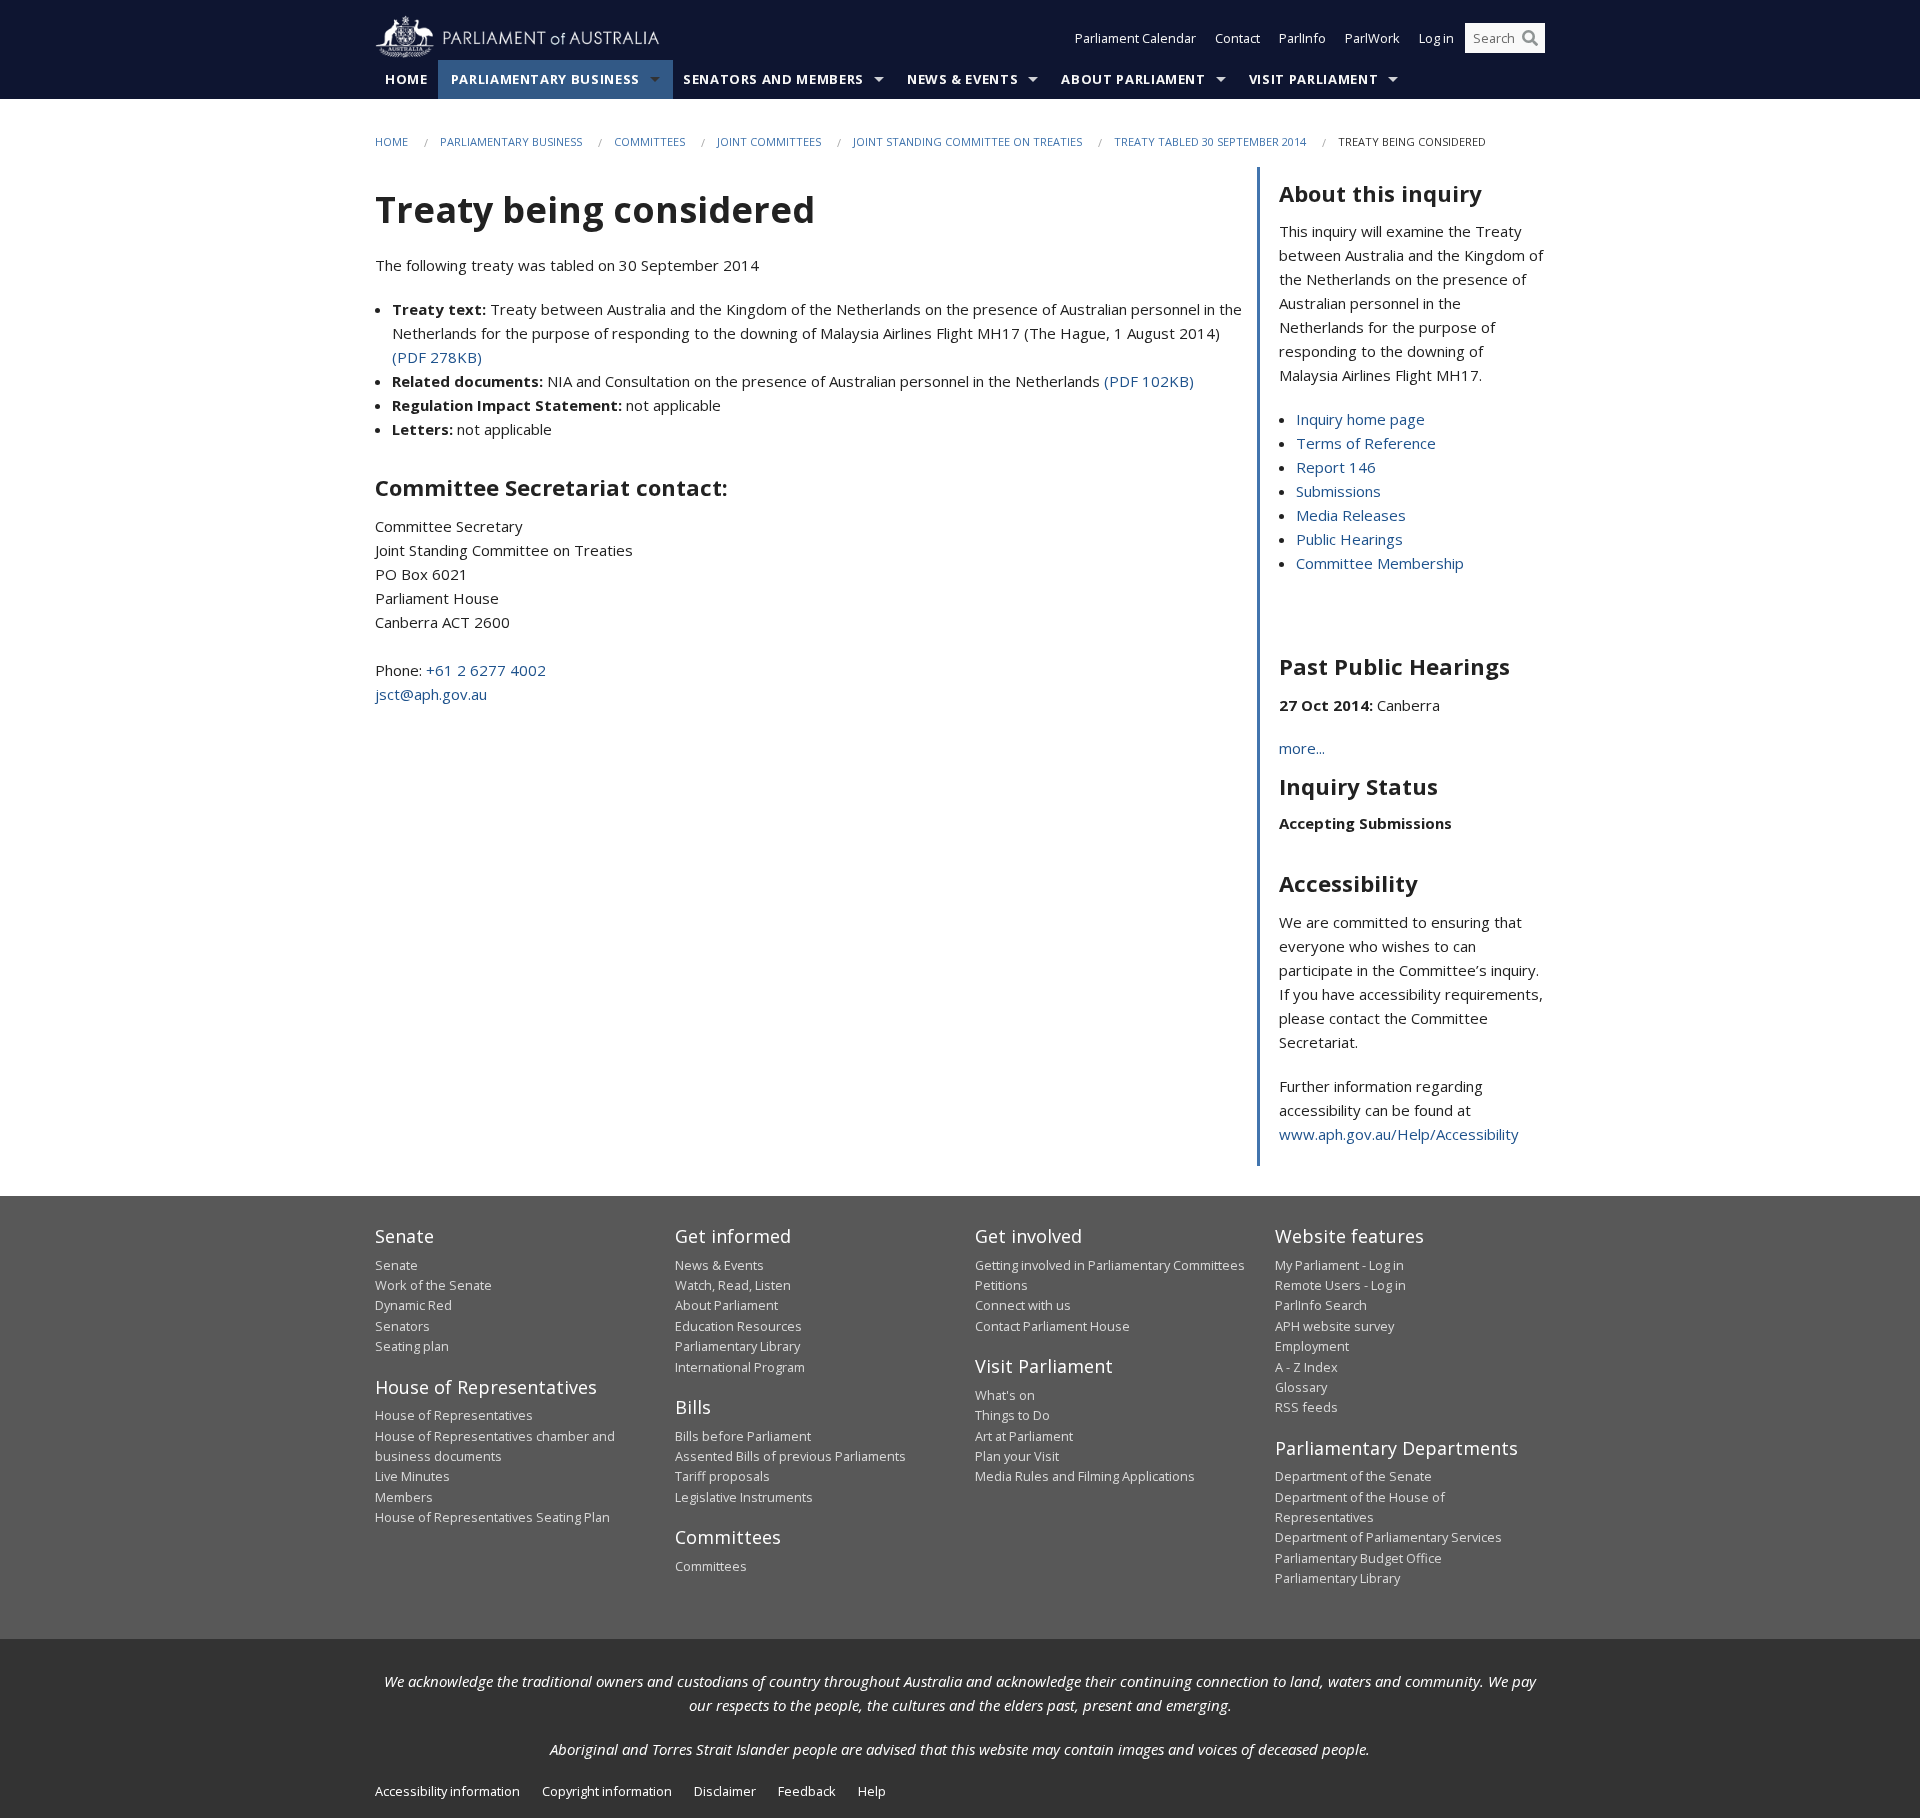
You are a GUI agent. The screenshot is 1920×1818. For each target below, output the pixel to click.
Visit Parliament (1313, 79)
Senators (402, 1326)
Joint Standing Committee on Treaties (967, 141)
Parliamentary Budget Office (1358, 1558)
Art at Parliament (1024, 1436)
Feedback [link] (807, 1791)
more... (1302, 748)
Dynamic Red (413, 1305)
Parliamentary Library (737, 1346)
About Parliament (1133, 79)
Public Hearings (1349, 539)
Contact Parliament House (1052, 1326)
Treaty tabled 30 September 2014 (1210, 141)
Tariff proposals (722, 1476)
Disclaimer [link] (725, 1791)
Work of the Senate (433, 1285)
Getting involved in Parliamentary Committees (1110, 1265)
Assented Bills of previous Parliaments (790, 1456)
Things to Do (1012, 1415)
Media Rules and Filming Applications (1085, 1476)
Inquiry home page (1360, 419)
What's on (1005, 1395)
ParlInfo (1302, 38)
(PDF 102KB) (1149, 381)
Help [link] (872, 1791)
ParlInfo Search (1321, 1305)
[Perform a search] (1530, 38)
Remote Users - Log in (1340, 1285)
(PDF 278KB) (437, 357)
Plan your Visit (1017, 1456)
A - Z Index (1306, 1367)
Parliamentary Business (545, 79)
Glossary (1301, 1387)
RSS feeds (1306, 1407)
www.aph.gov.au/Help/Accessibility (1399, 1134)
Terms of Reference (1366, 443)
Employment (1312, 1346)
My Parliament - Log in (1339, 1265)
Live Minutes (412, 1476)
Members (404, 1497)
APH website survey (1334, 1326)
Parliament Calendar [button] (1135, 38)
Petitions (1001, 1285)
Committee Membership (1380, 563)
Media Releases (1351, 515)
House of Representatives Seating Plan (492, 1517)
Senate (396, 1265)
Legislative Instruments (744, 1497)
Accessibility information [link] (447, 1791)
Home (406, 79)
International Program (740, 1367)
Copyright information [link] (607, 1791)
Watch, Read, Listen (733, 1285)
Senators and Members (773, 79)
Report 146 (1336, 467)
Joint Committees (769, 141)
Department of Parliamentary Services (1388, 1537)
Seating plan (412, 1346)
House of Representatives (454, 1415)
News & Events (962, 79)
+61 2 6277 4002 (486, 670)
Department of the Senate (1353, 1476)
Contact (1237, 38)
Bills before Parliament (743, 1436)
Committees (649, 141)
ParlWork (1372, 38)
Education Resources (738, 1326)
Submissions (1338, 491)
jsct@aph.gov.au (431, 694)
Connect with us (1023, 1305)
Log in (1436, 38)
